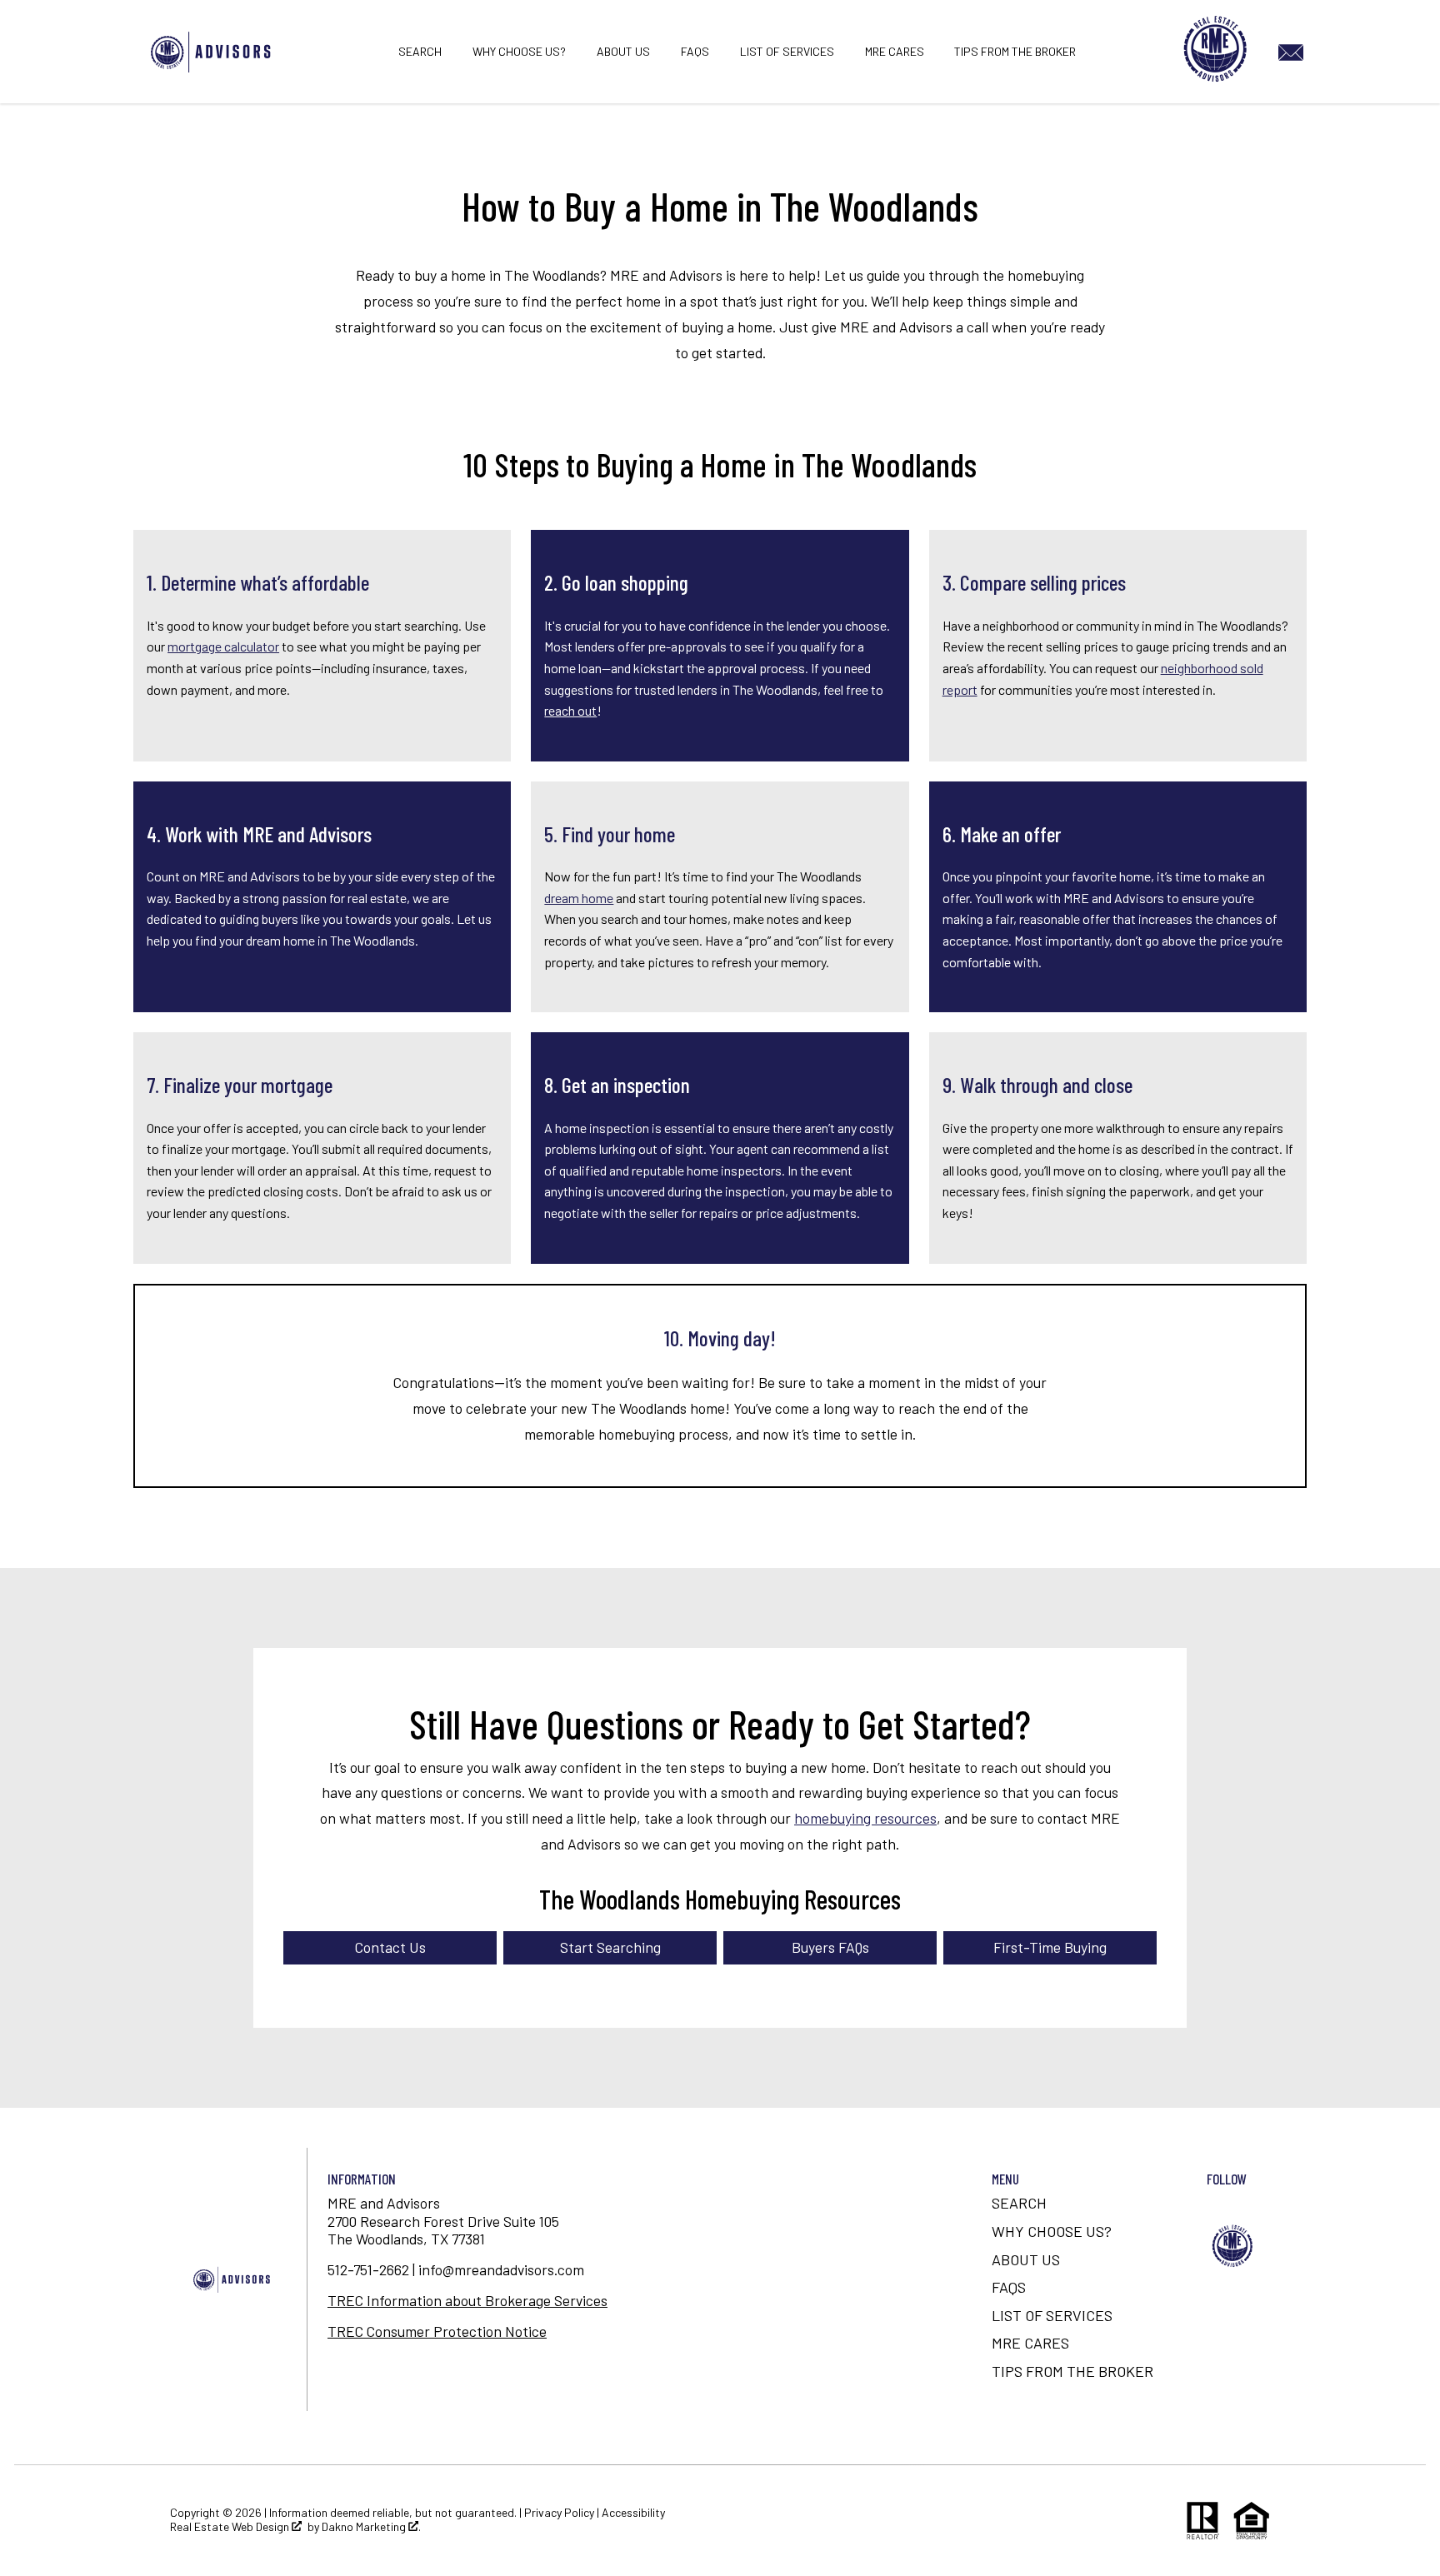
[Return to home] (233, 2279)
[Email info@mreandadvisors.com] (1294, 50)
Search (420, 52)
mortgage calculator (223, 646)
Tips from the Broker (1015, 52)
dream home (579, 898)
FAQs (695, 52)
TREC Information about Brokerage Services (467, 2300)
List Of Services (787, 52)
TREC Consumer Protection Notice (437, 2331)
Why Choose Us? (519, 52)
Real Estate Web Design (231, 2527)
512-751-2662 (368, 2269)
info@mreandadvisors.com (501, 2269)
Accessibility (633, 2512)
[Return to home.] (213, 52)
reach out (570, 710)
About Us (623, 52)
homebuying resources (865, 1818)
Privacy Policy (559, 2512)
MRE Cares (895, 52)
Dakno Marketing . (371, 2527)
